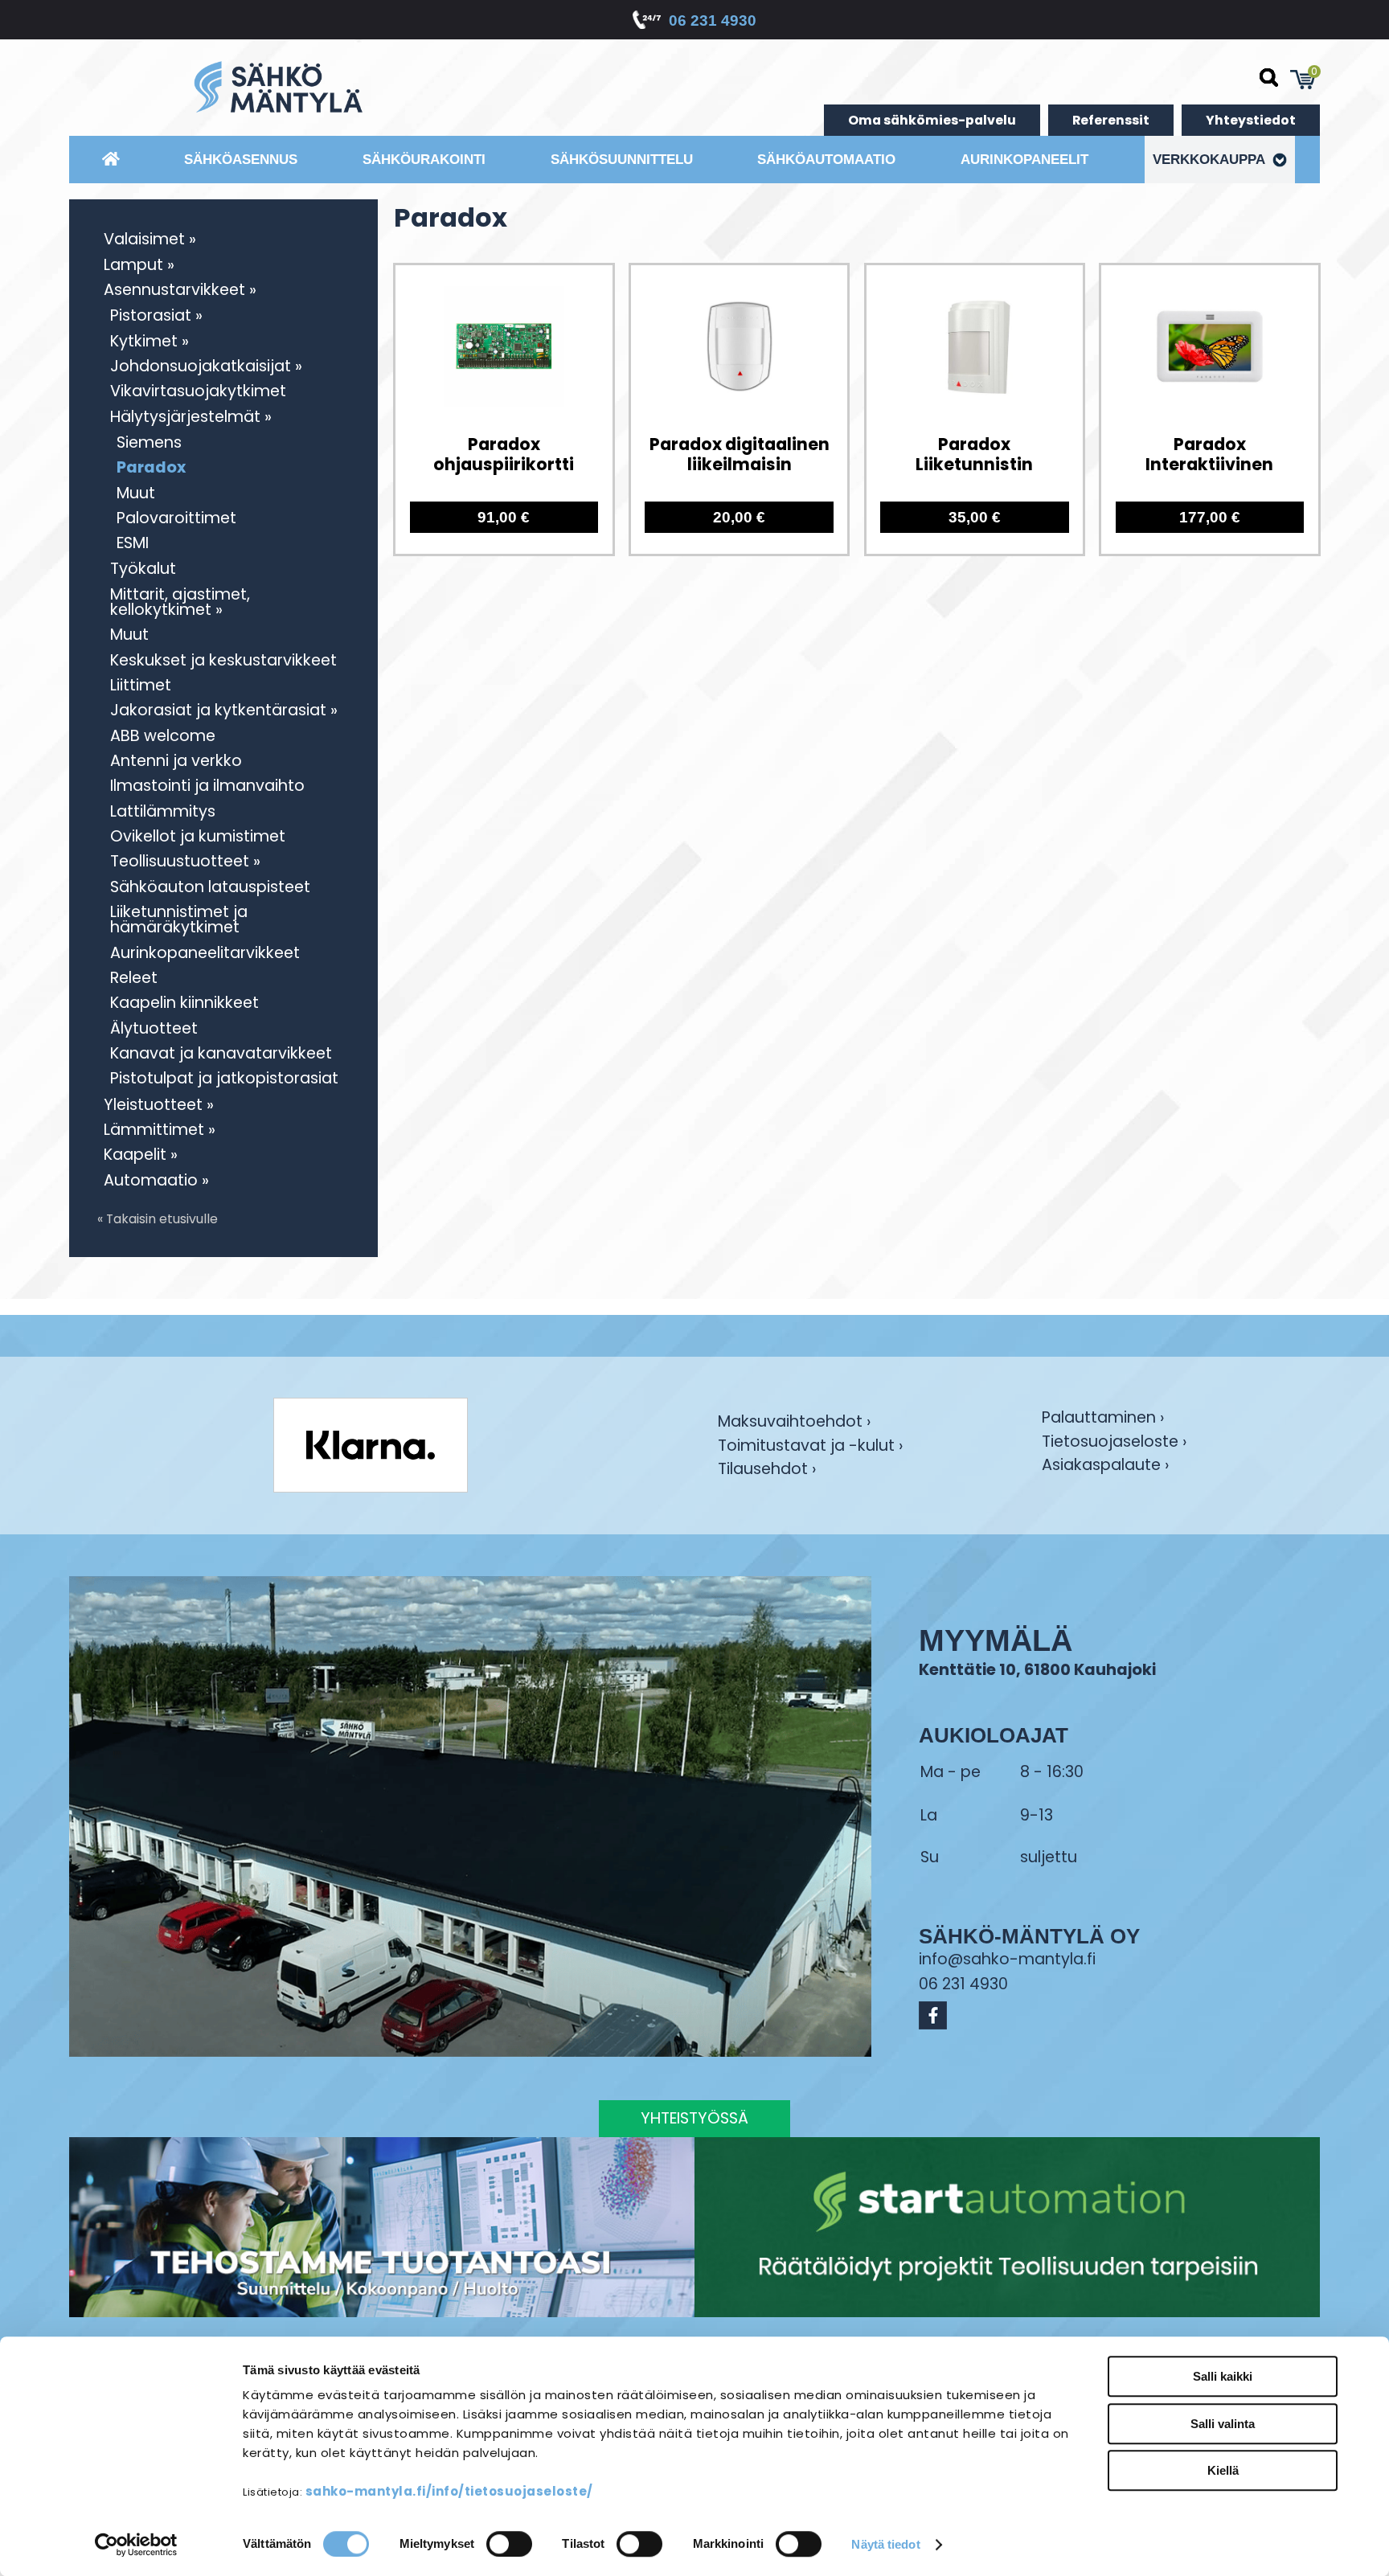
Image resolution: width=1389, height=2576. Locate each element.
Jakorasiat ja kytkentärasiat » (224, 710)
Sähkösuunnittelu (622, 159)
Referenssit (1111, 120)
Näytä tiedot (885, 2544)
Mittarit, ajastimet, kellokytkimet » (180, 602)
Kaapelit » (141, 1155)
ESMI (133, 543)
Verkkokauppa (1211, 159)
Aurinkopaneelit (1024, 159)
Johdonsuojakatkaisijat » (206, 366)
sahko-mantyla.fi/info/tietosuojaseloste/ (449, 2491)
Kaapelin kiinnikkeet (184, 1003)
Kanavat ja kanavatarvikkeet (221, 1053)
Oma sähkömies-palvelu (932, 120)
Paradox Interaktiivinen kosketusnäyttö (1209, 455)
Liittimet (141, 685)
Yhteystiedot (1251, 120)
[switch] (509, 2544)
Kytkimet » (150, 341)
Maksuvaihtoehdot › (794, 1423)
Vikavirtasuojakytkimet (198, 391)
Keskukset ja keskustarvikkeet (223, 660)
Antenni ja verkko (176, 761)
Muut (136, 493)
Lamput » (139, 265)
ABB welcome (163, 736)
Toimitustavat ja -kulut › (810, 1447)
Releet (134, 978)
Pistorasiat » (156, 315)
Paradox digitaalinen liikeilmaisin (740, 455)
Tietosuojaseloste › (1114, 1443)
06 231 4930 (713, 20)
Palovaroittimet (176, 518)
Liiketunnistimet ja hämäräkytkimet (179, 919)
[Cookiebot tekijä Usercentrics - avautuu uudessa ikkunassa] (136, 2545)
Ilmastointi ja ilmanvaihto (207, 786)
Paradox (151, 467)
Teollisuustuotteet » (185, 861)
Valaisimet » (150, 239)
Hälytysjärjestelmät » (191, 417)
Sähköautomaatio (826, 159)
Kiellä (1223, 2470)
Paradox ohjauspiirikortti (504, 455)
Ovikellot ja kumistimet (198, 836)
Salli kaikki (1223, 2376)
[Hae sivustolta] (1269, 78)
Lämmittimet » (160, 1130)
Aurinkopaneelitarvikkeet (205, 953)
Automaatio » (156, 1180)
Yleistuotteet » (159, 1105)
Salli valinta (1223, 2424)
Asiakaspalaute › (1105, 1466)
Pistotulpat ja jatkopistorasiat (224, 1078)
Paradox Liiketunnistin (974, 455)
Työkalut (143, 569)
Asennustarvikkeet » (180, 290)
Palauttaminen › (1103, 1419)
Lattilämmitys (163, 811)
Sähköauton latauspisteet (210, 887)
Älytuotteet (154, 1028)
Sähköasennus (241, 159)
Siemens (149, 442)
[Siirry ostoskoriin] (1303, 80)
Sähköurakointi (424, 159)
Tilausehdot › (767, 1469)
